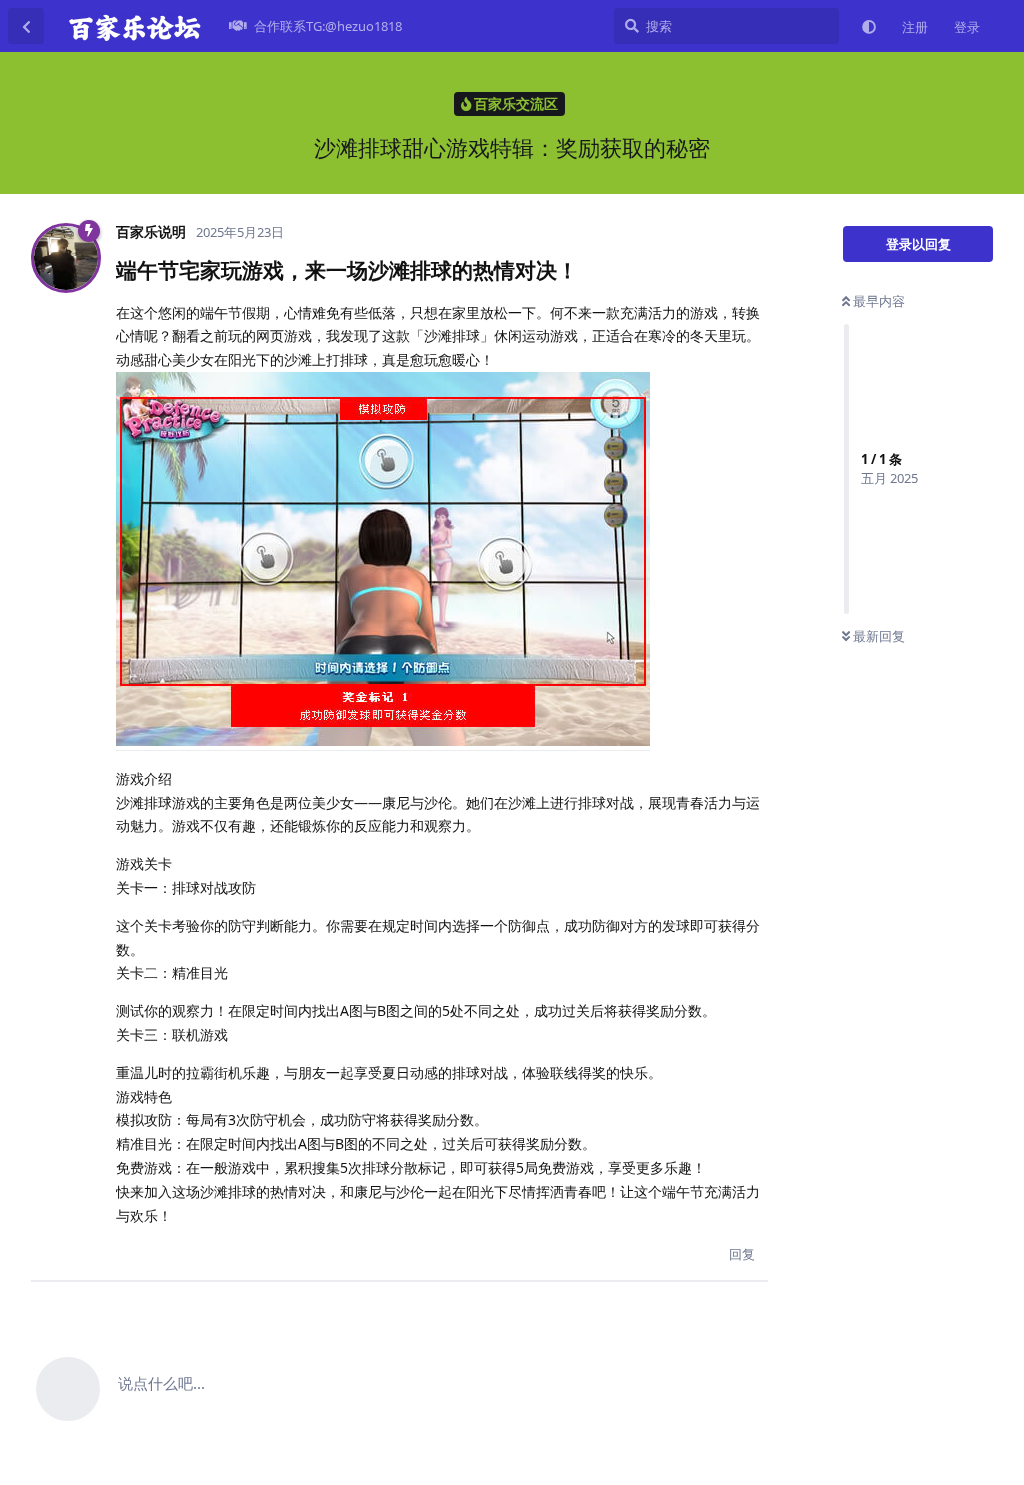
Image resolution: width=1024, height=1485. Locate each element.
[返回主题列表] (26, 26)
